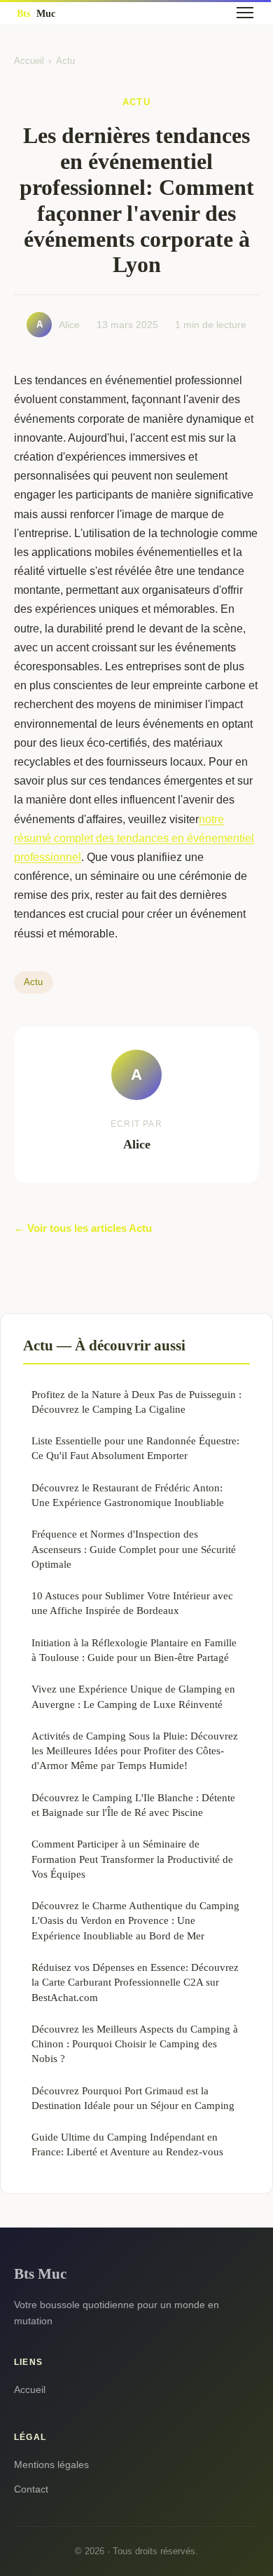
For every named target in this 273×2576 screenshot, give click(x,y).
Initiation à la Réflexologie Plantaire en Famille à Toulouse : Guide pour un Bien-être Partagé (134, 1650)
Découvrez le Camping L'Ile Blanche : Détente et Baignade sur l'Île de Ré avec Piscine (133, 1805)
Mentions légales (51, 2465)
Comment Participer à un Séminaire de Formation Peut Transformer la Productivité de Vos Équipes (132, 1859)
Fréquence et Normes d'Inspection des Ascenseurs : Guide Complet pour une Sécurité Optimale (134, 1549)
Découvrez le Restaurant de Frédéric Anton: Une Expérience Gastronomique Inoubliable (128, 1495)
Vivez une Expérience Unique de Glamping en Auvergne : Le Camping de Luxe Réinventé (133, 1696)
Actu (65, 61)
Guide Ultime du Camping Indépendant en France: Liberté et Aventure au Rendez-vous (127, 2144)
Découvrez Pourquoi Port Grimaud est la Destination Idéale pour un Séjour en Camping (133, 2098)
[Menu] (245, 13)
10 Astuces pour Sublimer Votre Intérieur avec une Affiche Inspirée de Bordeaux (132, 1603)
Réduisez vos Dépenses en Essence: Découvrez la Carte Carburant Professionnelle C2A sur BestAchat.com (135, 1982)
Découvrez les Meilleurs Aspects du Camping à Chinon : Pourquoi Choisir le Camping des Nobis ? (135, 2044)
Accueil (29, 61)
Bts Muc (40, 2273)
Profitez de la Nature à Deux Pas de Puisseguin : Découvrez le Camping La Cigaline (136, 1402)
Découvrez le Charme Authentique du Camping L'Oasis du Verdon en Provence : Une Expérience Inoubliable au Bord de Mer (135, 1920)
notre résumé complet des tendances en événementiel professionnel (134, 838)
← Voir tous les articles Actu (83, 1228)
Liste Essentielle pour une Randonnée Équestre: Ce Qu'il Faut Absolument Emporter (135, 1448)
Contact (31, 2489)
